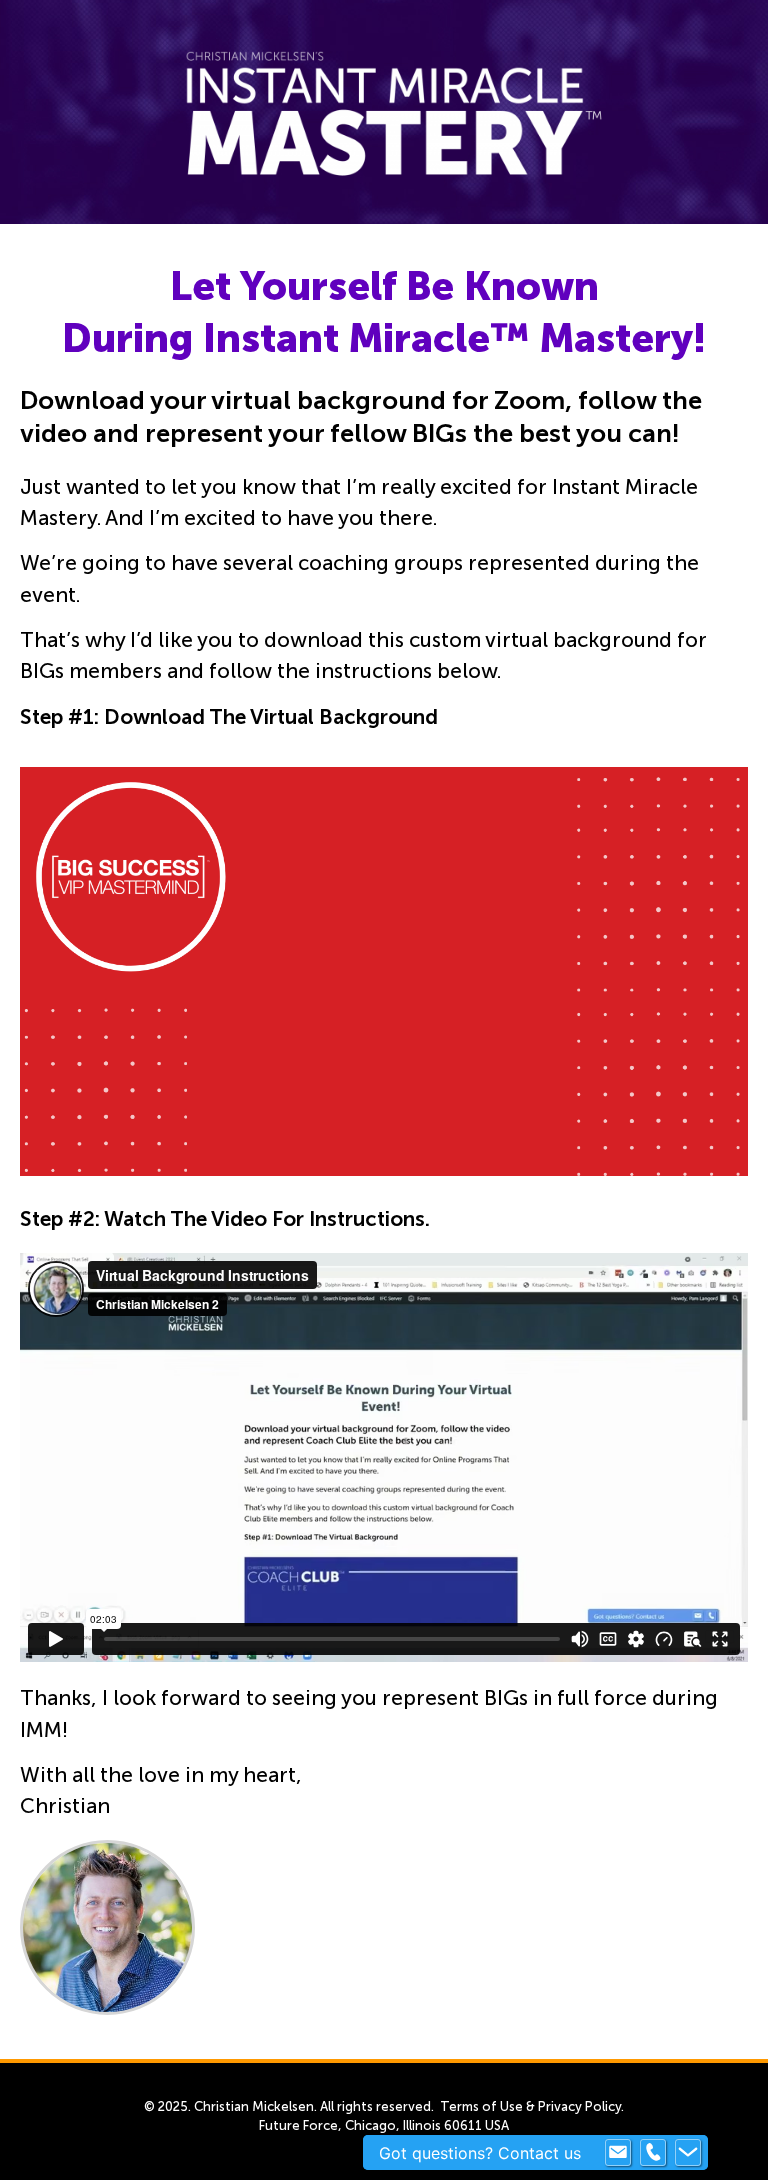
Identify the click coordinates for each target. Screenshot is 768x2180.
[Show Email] (618, 2153)
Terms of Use (481, 2106)
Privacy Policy (579, 2106)
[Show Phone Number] (653, 2153)
